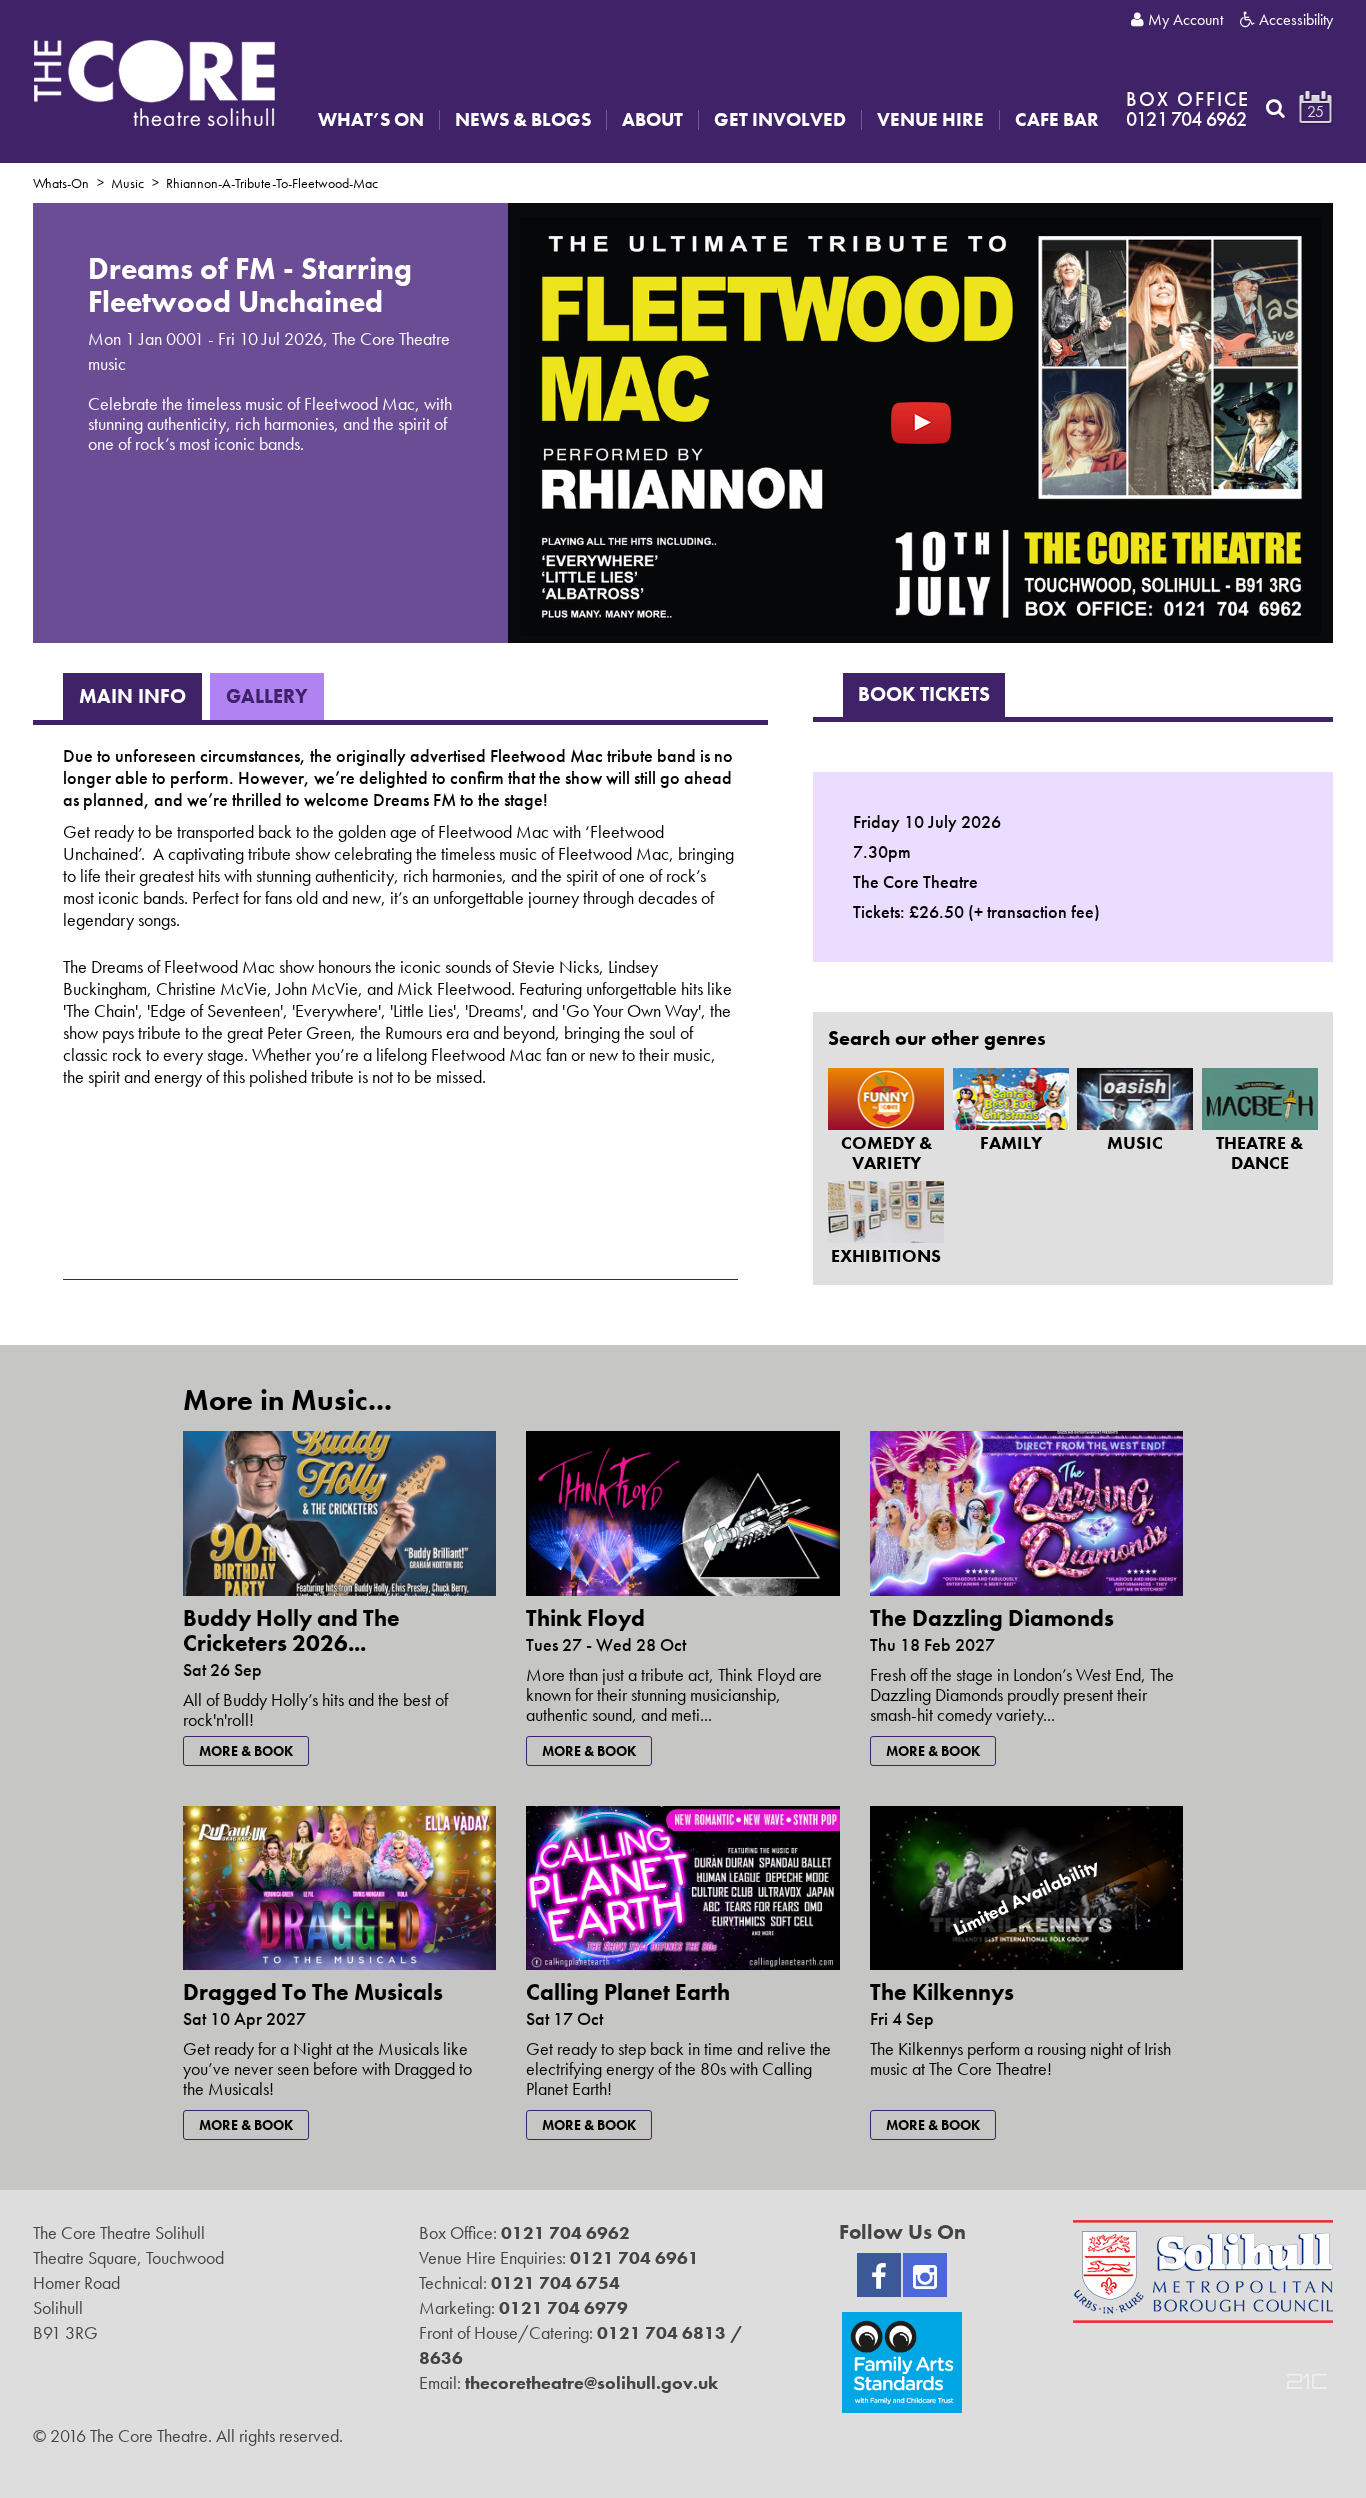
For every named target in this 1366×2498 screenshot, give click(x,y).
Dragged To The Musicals (313, 1992)
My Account (1183, 20)
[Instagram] (925, 2275)
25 (1315, 111)
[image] (920, 421)
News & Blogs (523, 120)
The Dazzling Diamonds (992, 1618)
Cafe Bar (1057, 120)
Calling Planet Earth (628, 1992)
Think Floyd (585, 1618)
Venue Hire (930, 120)
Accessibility (1294, 20)
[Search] (1276, 108)
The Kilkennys (942, 1992)
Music (127, 183)
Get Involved (780, 120)
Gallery (267, 696)
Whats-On (61, 183)
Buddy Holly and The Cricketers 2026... (291, 1630)
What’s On (371, 120)
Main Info (132, 696)
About (652, 120)
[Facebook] (879, 2275)
